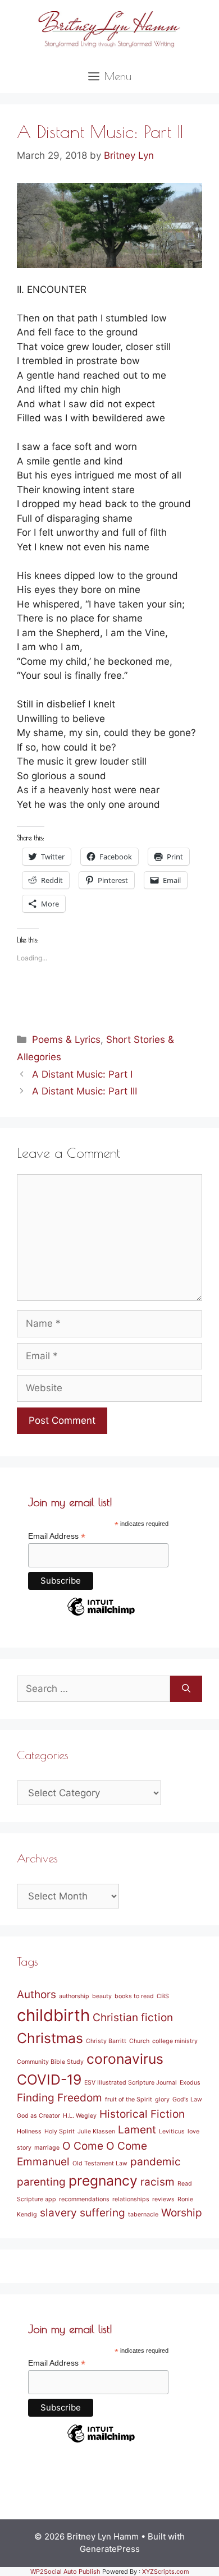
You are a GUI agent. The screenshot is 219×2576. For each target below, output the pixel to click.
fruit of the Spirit (129, 2099)
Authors (36, 1995)
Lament (137, 2130)
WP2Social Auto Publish (65, 2572)
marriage (47, 2148)
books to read (134, 1996)
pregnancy (103, 2181)
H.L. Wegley (80, 2116)
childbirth (53, 2015)
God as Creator (38, 2116)
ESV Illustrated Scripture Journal (131, 2083)
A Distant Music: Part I (82, 1074)
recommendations (84, 2199)
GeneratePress (110, 2549)
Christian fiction (133, 2018)
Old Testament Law (100, 2163)
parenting (41, 2182)
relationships (131, 2199)
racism (158, 2182)
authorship (74, 1996)
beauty (102, 1996)
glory (162, 2099)
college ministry (175, 2041)
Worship (182, 2213)
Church (139, 2041)
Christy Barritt (106, 2041)
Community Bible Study (50, 2062)
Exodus (190, 2083)
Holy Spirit (60, 2131)
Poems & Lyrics (66, 1039)
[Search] (186, 1689)
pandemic (156, 2162)
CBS (163, 1996)
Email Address (57, 1536)
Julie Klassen (96, 2131)
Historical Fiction (142, 2114)
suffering (102, 2213)
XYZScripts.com (166, 2572)
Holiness (29, 2131)
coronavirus (125, 2059)
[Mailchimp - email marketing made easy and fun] (101, 1615)
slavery (58, 2213)
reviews (163, 2199)
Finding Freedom (60, 2098)
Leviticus (172, 2131)
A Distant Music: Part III (85, 1091)
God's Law (187, 2099)
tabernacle (143, 2214)
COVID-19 (49, 2080)
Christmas (50, 2038)
